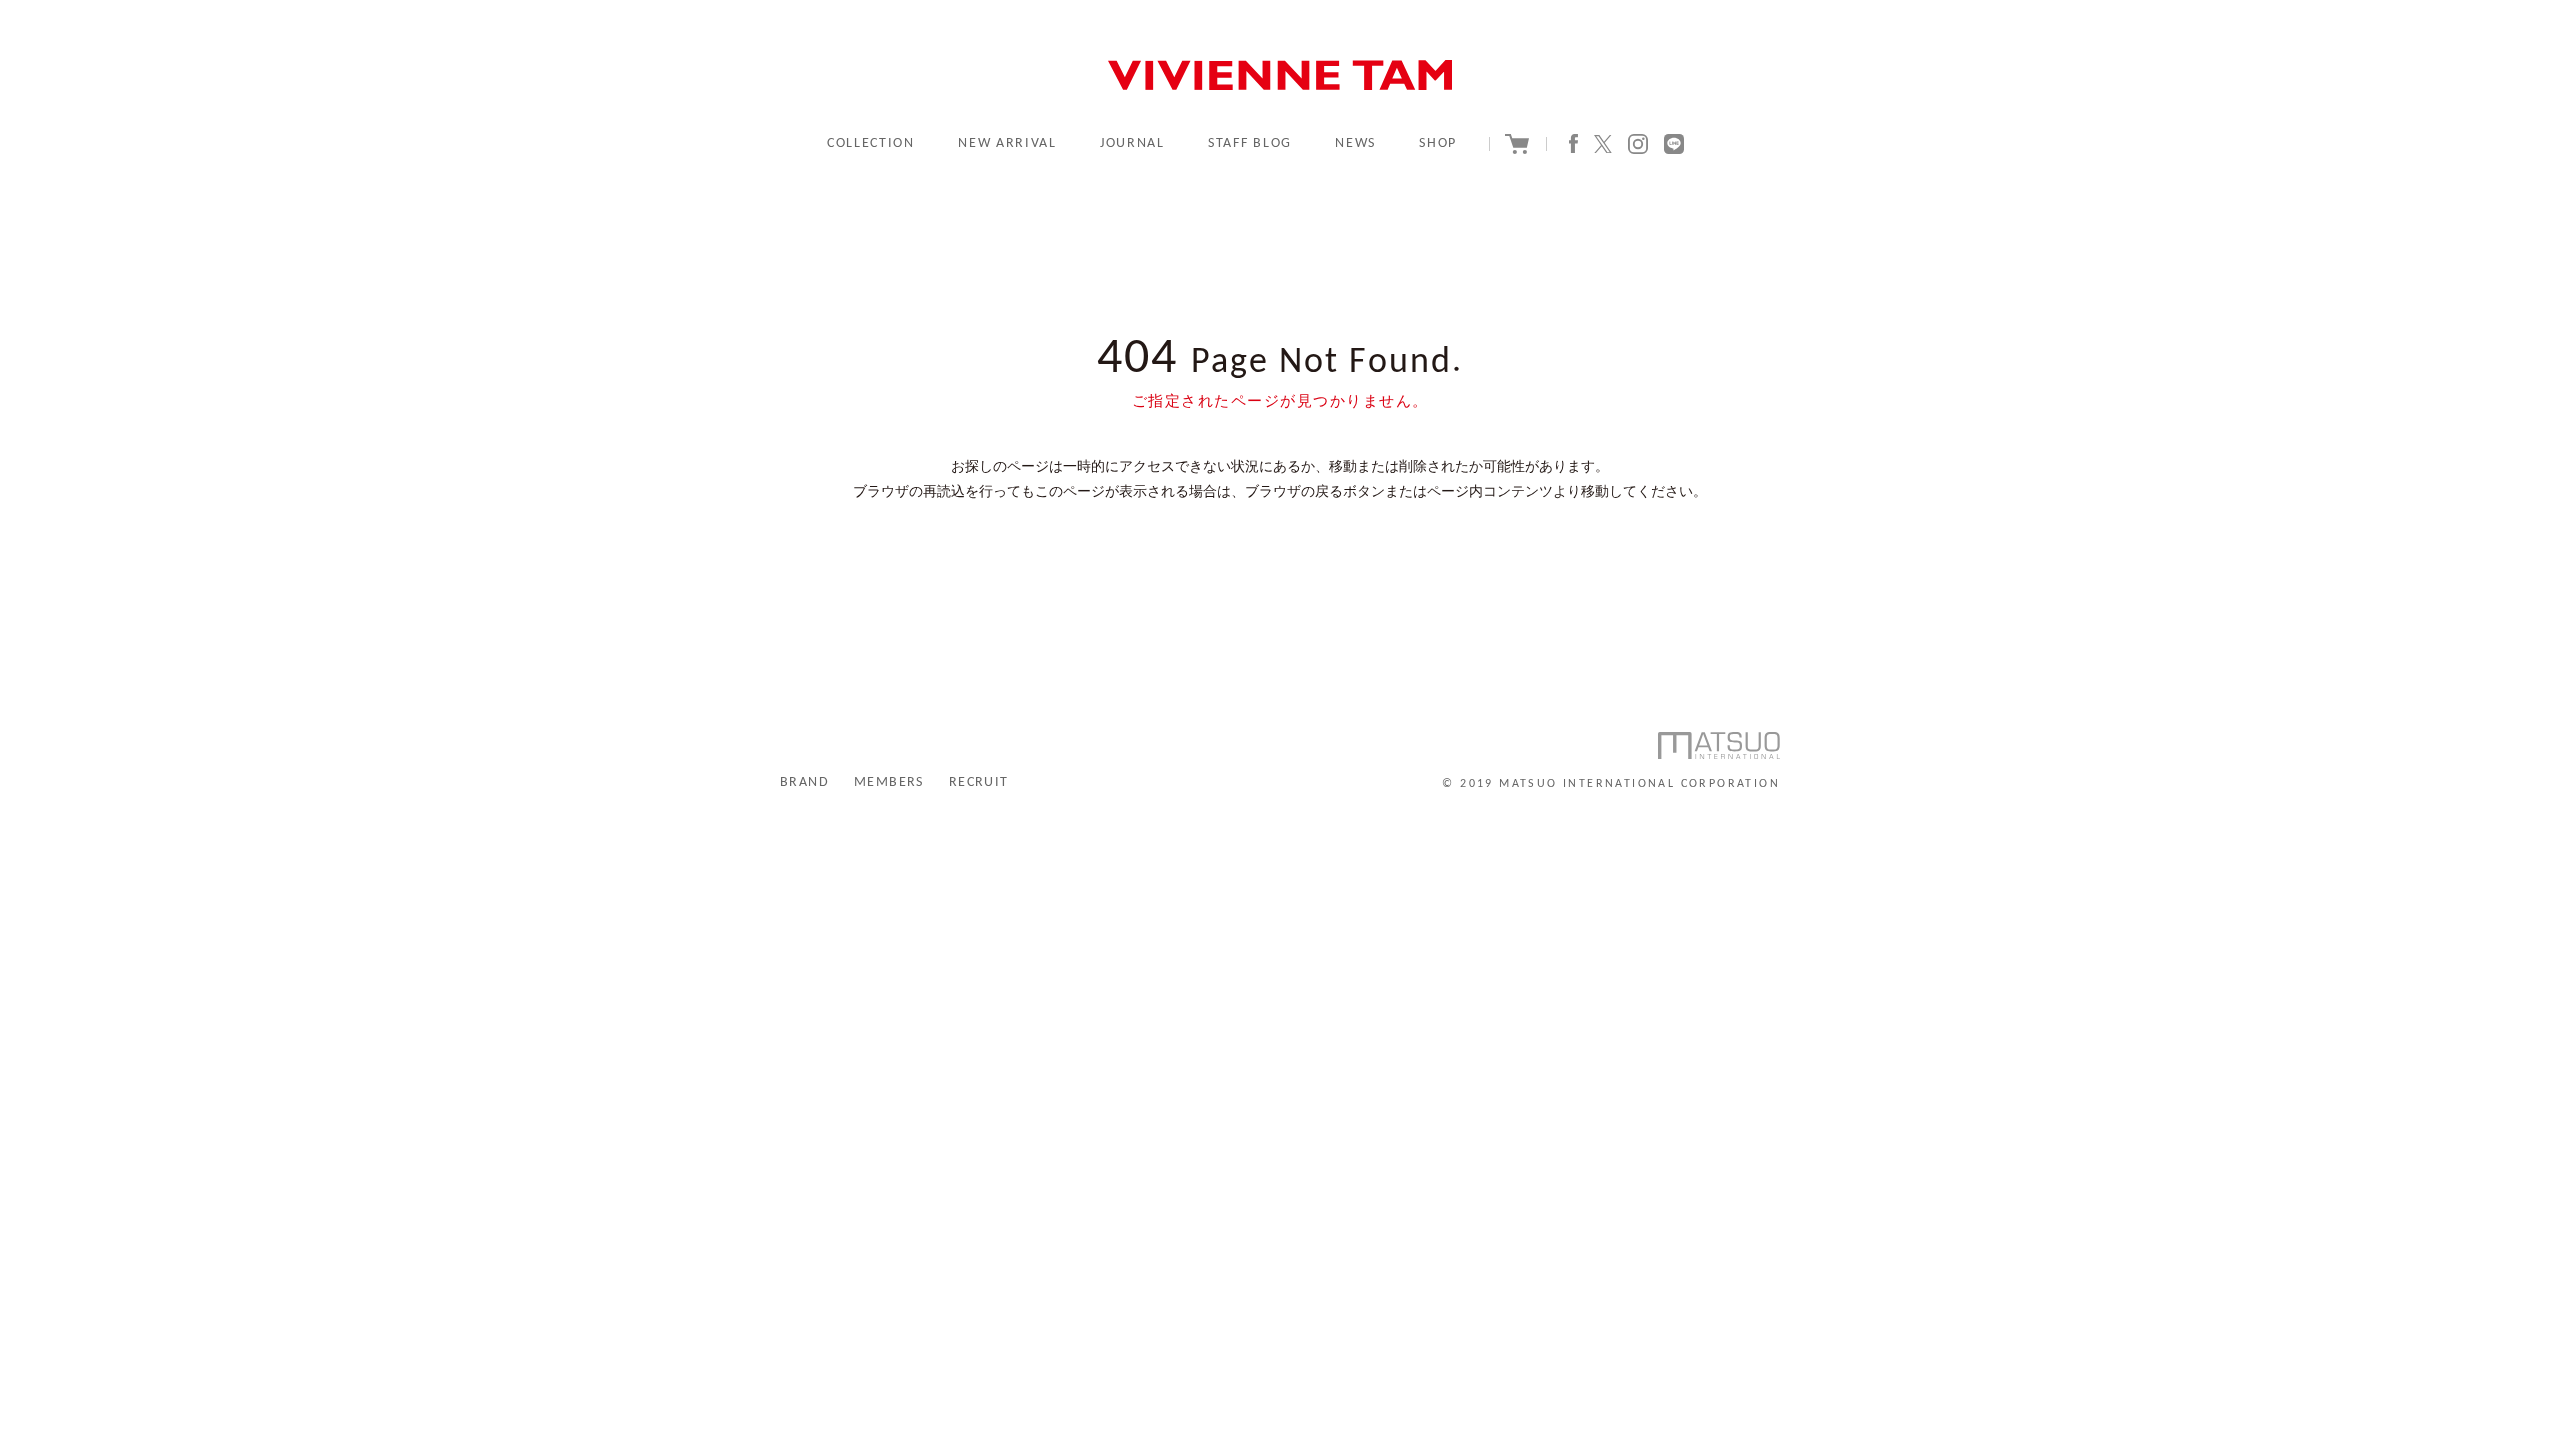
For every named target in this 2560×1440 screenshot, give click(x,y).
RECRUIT (979, 782)
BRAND (804, 782)
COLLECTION (871, 143)
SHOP (1438, 143)
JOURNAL (1132, 143)
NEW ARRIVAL (1007, 143)
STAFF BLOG (1250, 143)
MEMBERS (889, 782)
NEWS (1355, 143)
